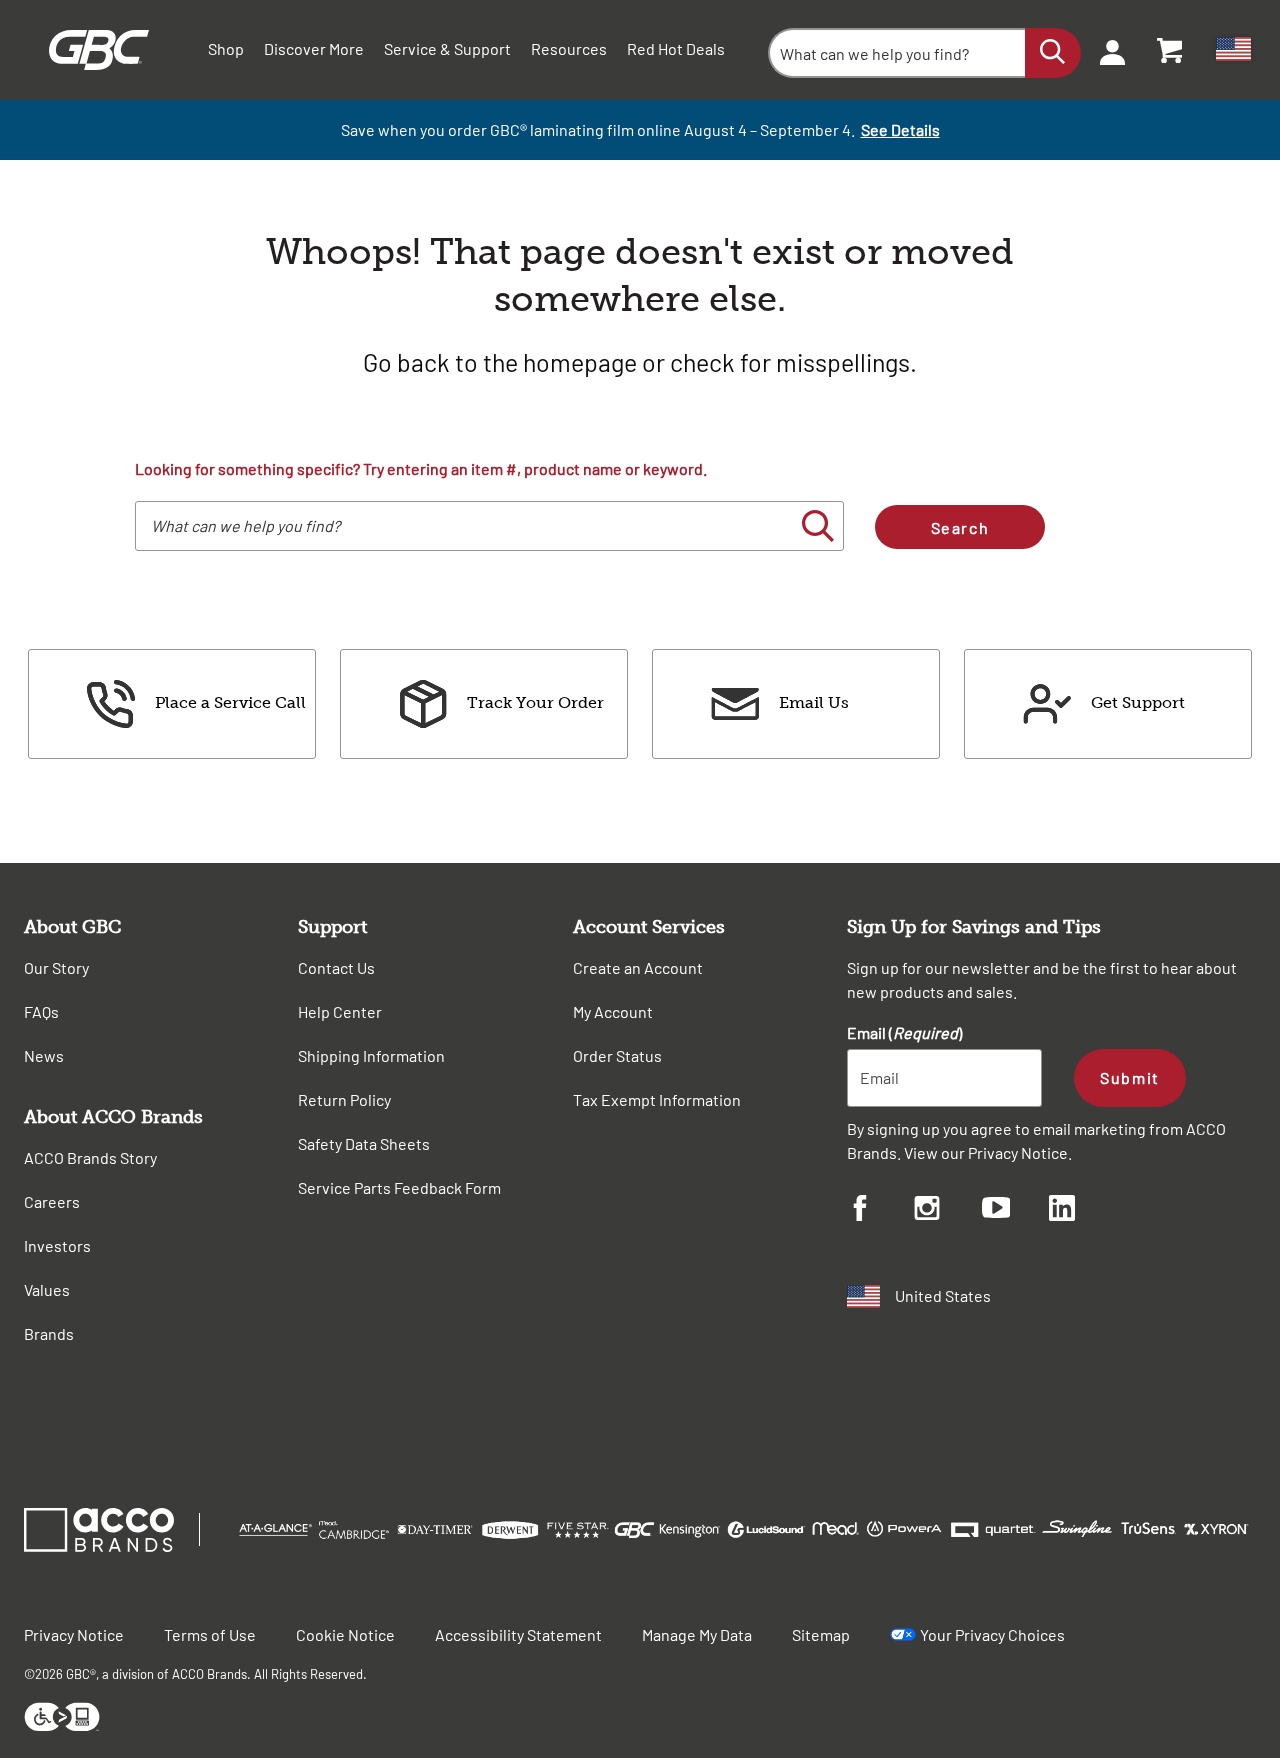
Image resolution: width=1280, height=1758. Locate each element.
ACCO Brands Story (90, 1157)
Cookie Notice (345, 1634)
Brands (49, 1333)
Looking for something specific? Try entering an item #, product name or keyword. (421, 468)
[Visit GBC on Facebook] (880, 1211)
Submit (1129, 1077)
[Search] (1053, 53)
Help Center (340, 1011)
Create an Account (638, 967)
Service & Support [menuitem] (447, 48)
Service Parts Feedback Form (399, 1187)
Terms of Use (210, 1634)
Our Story (56, 967)
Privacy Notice (1018, 1152)
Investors (57, 1245)
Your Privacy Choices (992, 1634)
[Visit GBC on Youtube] (1015, 1210)
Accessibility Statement (518, 1634)
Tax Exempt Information (657, 1099)
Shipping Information (371, 1055)
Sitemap (821, 1634)
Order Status (617, 1055)
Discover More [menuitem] (314, 48)
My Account (613, 1011)
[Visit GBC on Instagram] (947, 1211)
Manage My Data (697, 1634)
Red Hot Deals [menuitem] (676, 48)
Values (47, 1289)
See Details (900, 129)
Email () (904, 1032)
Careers (52, 1201)
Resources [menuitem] (569, 48)
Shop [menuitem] (226, 48)
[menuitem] (1106, 50)
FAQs (41, 1011)
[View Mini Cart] (1171, 50)
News (44, 1055)
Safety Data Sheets (364, 1143)
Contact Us (336, 967)
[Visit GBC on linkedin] (1082, 1211)
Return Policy (344, 1099)
